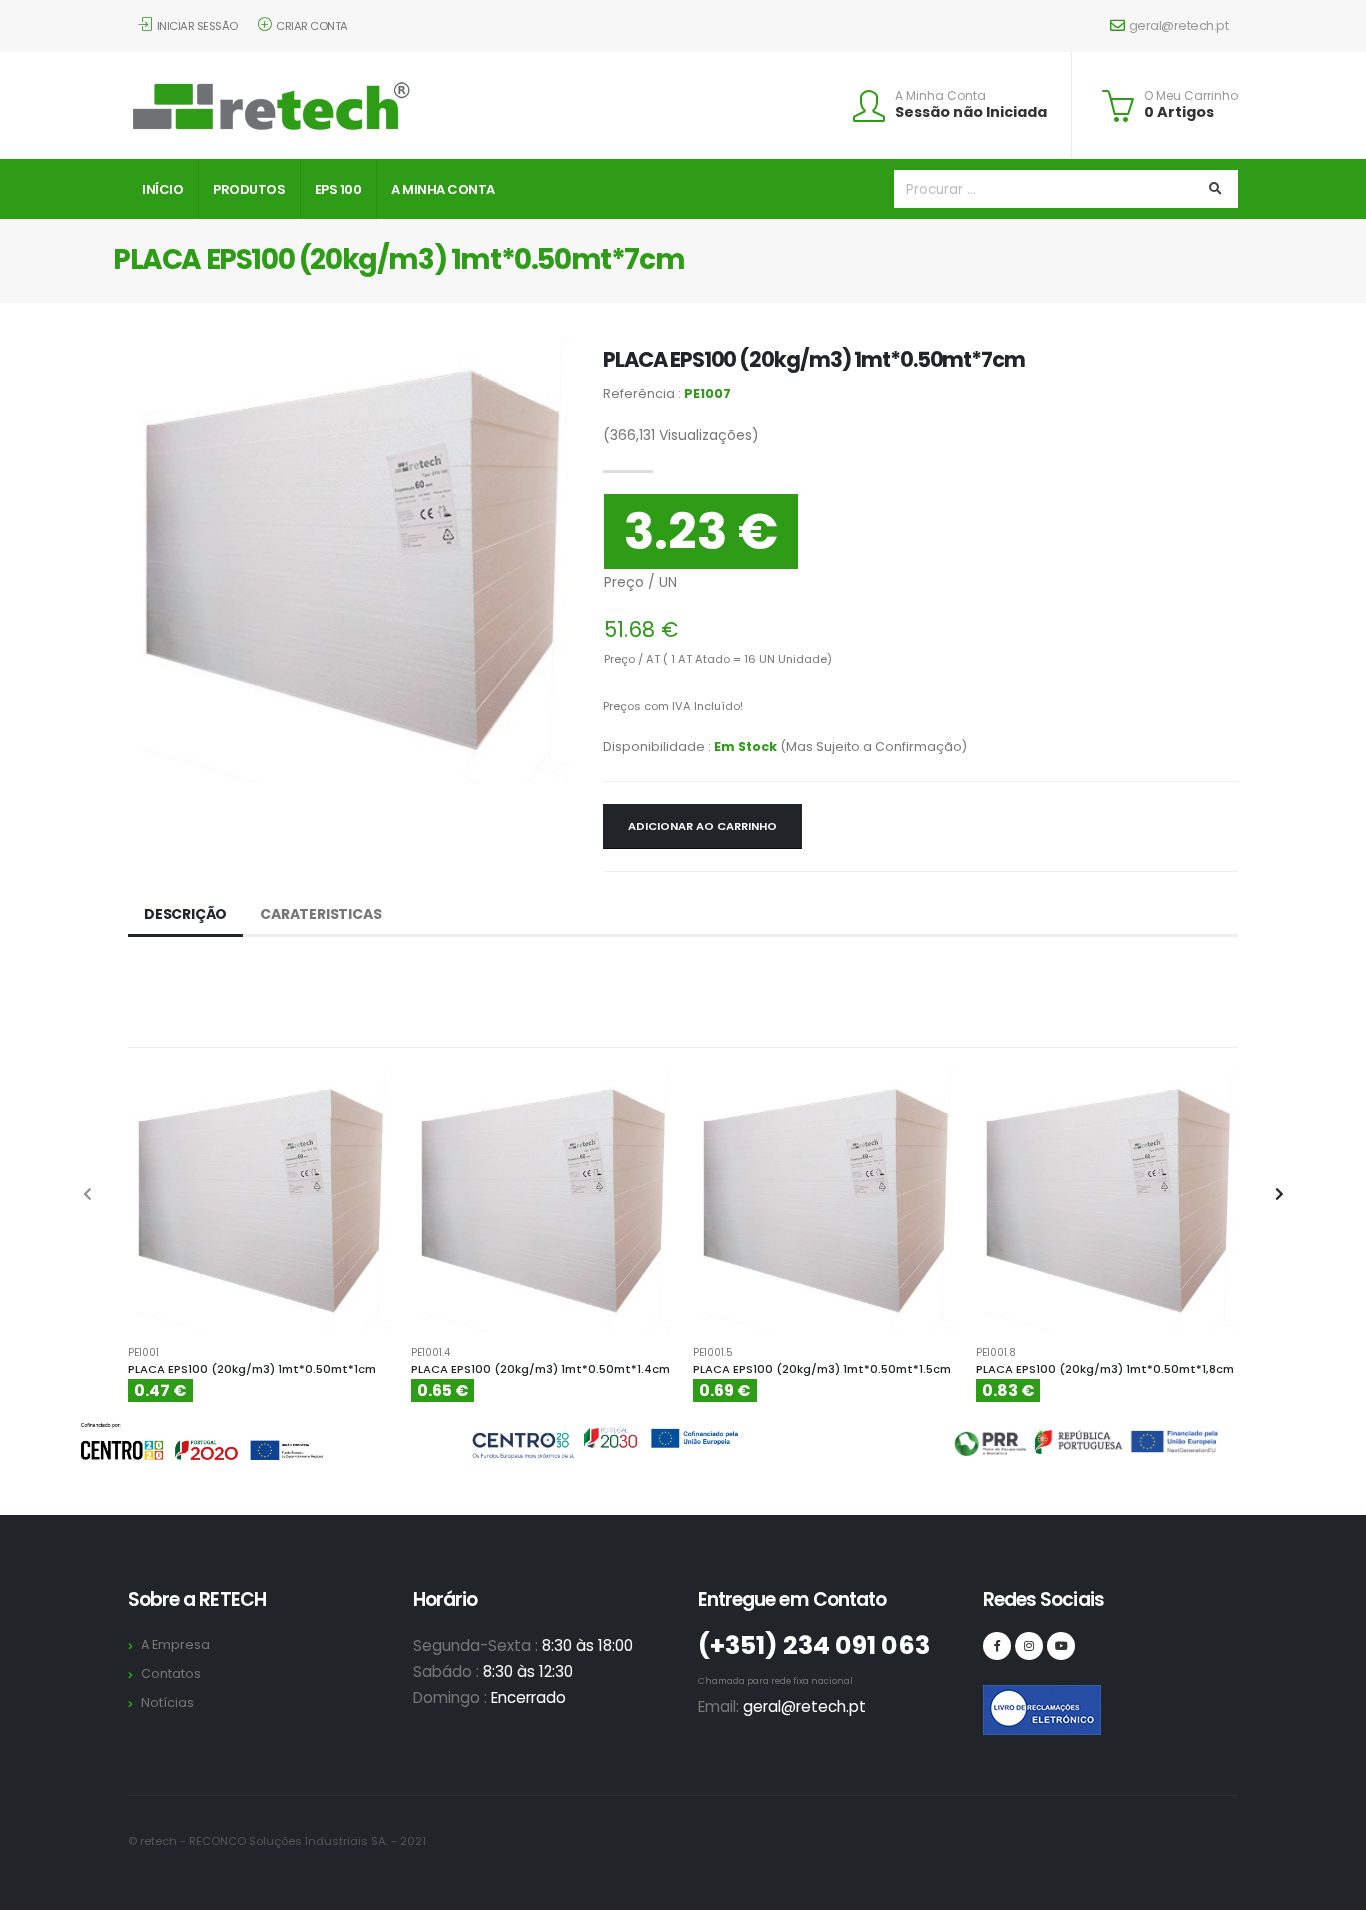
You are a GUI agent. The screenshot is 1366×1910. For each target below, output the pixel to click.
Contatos (171, 1673)
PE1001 (143, 1353)
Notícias (167, 1702)
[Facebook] (997, 1646)
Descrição (185, 914)
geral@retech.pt (1179, 25)
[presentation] (88, 1195)
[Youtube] (1061, 1646)
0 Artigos (1179, 112)
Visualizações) (681, 435)
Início (162, 189)
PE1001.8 (996, 1353)
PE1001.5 (713, 1353)
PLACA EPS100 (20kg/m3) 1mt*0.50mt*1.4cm (540, 1369)
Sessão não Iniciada (971, 112)
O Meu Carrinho (1191, 96)
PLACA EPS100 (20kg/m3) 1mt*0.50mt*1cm (252, 1369)
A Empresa (175, 1644)
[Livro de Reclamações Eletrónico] (997, 1699)
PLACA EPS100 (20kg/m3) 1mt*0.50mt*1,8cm (1105, 1369)
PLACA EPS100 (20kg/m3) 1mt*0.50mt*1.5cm (822, 1369)
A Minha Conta (940, 96)
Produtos (249, 189)
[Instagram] (1029, 1646)
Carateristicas (320, 914)
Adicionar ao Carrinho (702, 826)
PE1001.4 (430, 1353)
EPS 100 (338, 189)
